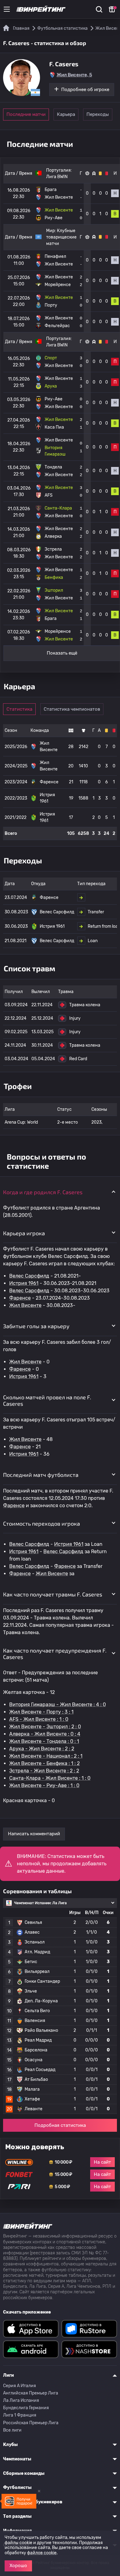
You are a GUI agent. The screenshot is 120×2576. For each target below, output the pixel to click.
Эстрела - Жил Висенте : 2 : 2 (44, 1771)
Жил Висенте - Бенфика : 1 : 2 (44, 1763)
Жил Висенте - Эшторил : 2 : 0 (45, 1727)
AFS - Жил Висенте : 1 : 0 (39, 1719)
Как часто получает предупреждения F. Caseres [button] (55, 1654)
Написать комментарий (34, 1834)
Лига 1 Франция (20, 2415)
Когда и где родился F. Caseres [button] (43, 1192)
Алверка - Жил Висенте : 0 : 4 (45, 1734)
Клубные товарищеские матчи (61, 237)
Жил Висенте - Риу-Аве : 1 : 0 (44, 1785)
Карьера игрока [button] (24, 1233)
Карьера (66, 114)
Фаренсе (20, 1298)
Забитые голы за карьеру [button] (36, 1326)
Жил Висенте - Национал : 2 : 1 (46, 1756)
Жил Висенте (25, 1305)
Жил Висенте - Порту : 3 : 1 (41, 1712)
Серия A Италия (20, 2386)
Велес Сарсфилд (29, 1276)
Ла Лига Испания (21, 2400)
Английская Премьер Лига (31, 2393)
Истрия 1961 (24, 1283)
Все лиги (12, 2430)
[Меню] (7, 9)
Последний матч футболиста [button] (41, 1475)
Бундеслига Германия (26, 2408)
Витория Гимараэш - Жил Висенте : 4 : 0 (58, 1705)
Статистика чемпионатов (72, 709)
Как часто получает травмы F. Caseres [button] (53, 1594)
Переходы (98, 114)
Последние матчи (26, 114)
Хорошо (18, 2566)
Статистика (19, 709)
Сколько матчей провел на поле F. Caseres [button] (47, 1401)
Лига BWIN (57, 177)
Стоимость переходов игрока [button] (42, 1523)
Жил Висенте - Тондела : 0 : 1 (44, 1741)
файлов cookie (42, 2553)
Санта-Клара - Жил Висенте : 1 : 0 (50, 1778)
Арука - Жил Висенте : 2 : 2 (42, 1749)
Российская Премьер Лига (31, 2423)
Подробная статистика (60, 2125)
